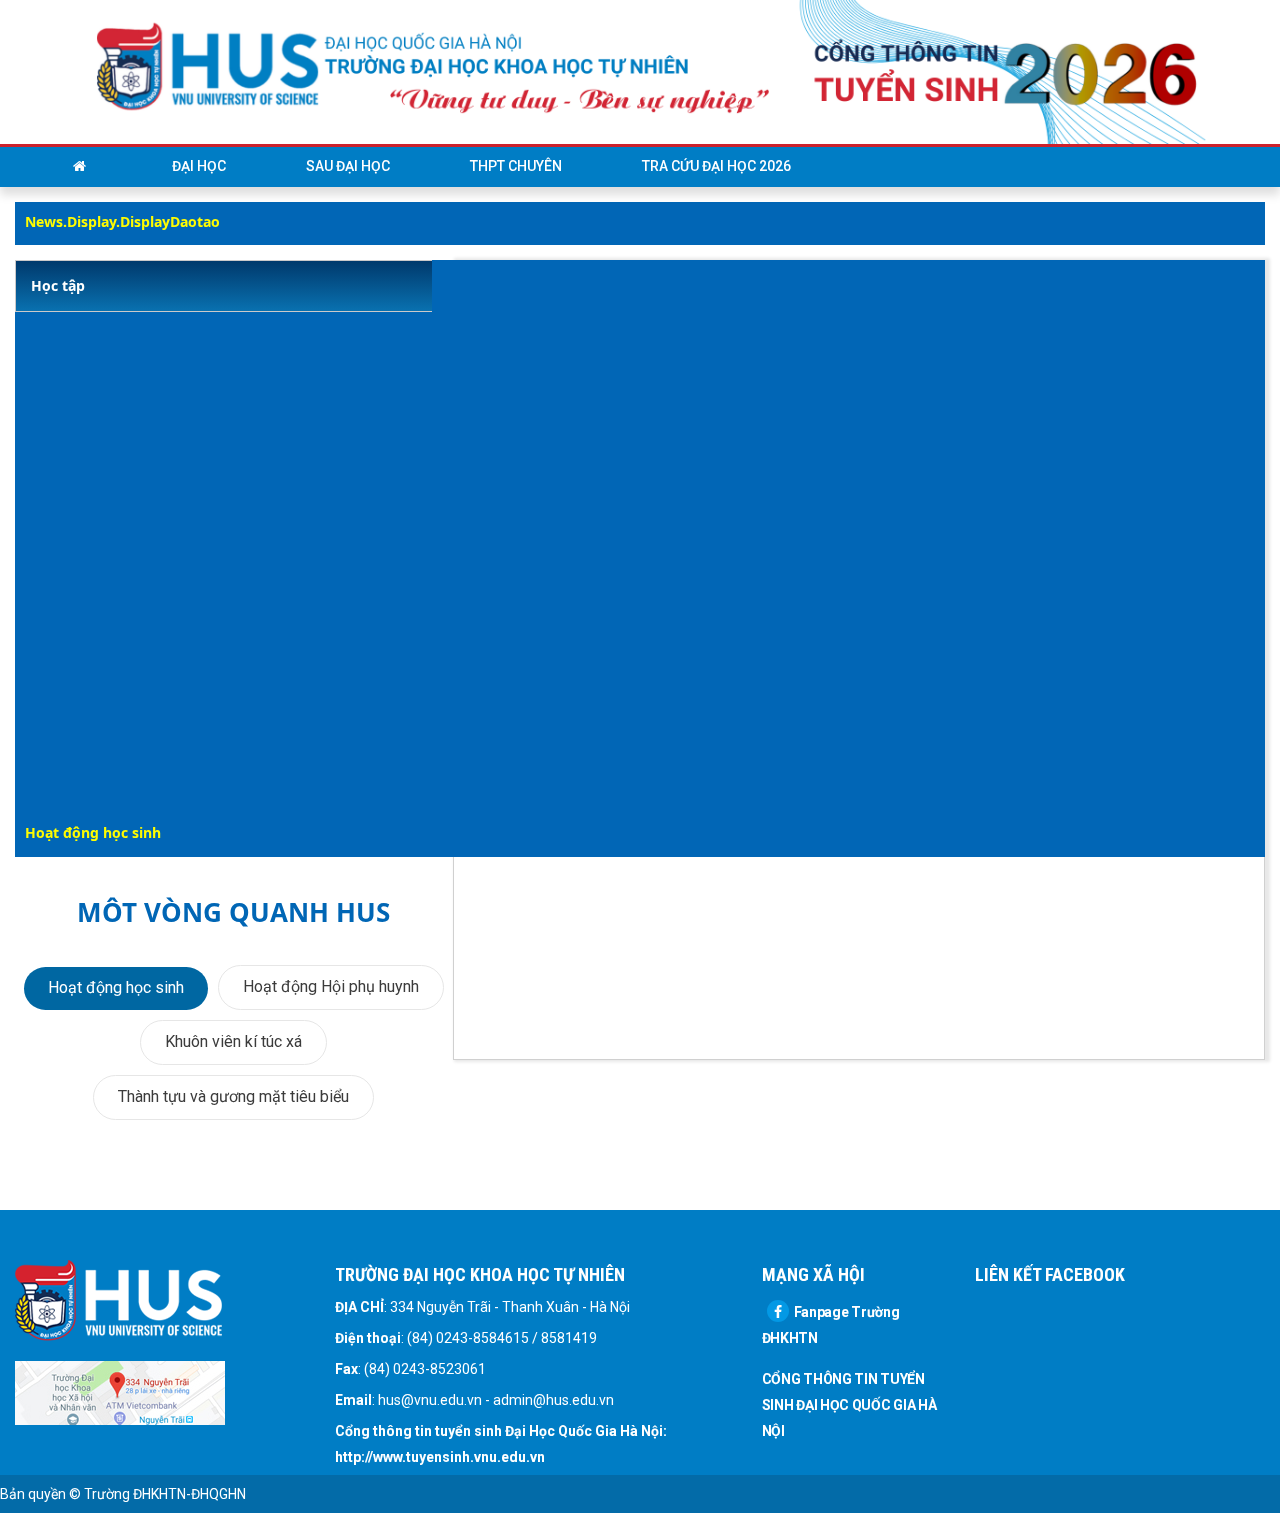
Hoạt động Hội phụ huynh (331, 986)
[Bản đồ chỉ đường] (120, 1391)
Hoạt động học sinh (116, 987)
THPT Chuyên (516, 166)
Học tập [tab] (58, 285)
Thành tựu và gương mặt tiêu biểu (233, 1096)
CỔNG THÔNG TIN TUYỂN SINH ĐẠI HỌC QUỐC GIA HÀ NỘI (849, 1405)
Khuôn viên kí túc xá (233, 1041)
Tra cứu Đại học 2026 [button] (716, 166)
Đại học (199, 166)
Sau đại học (348, 166)
